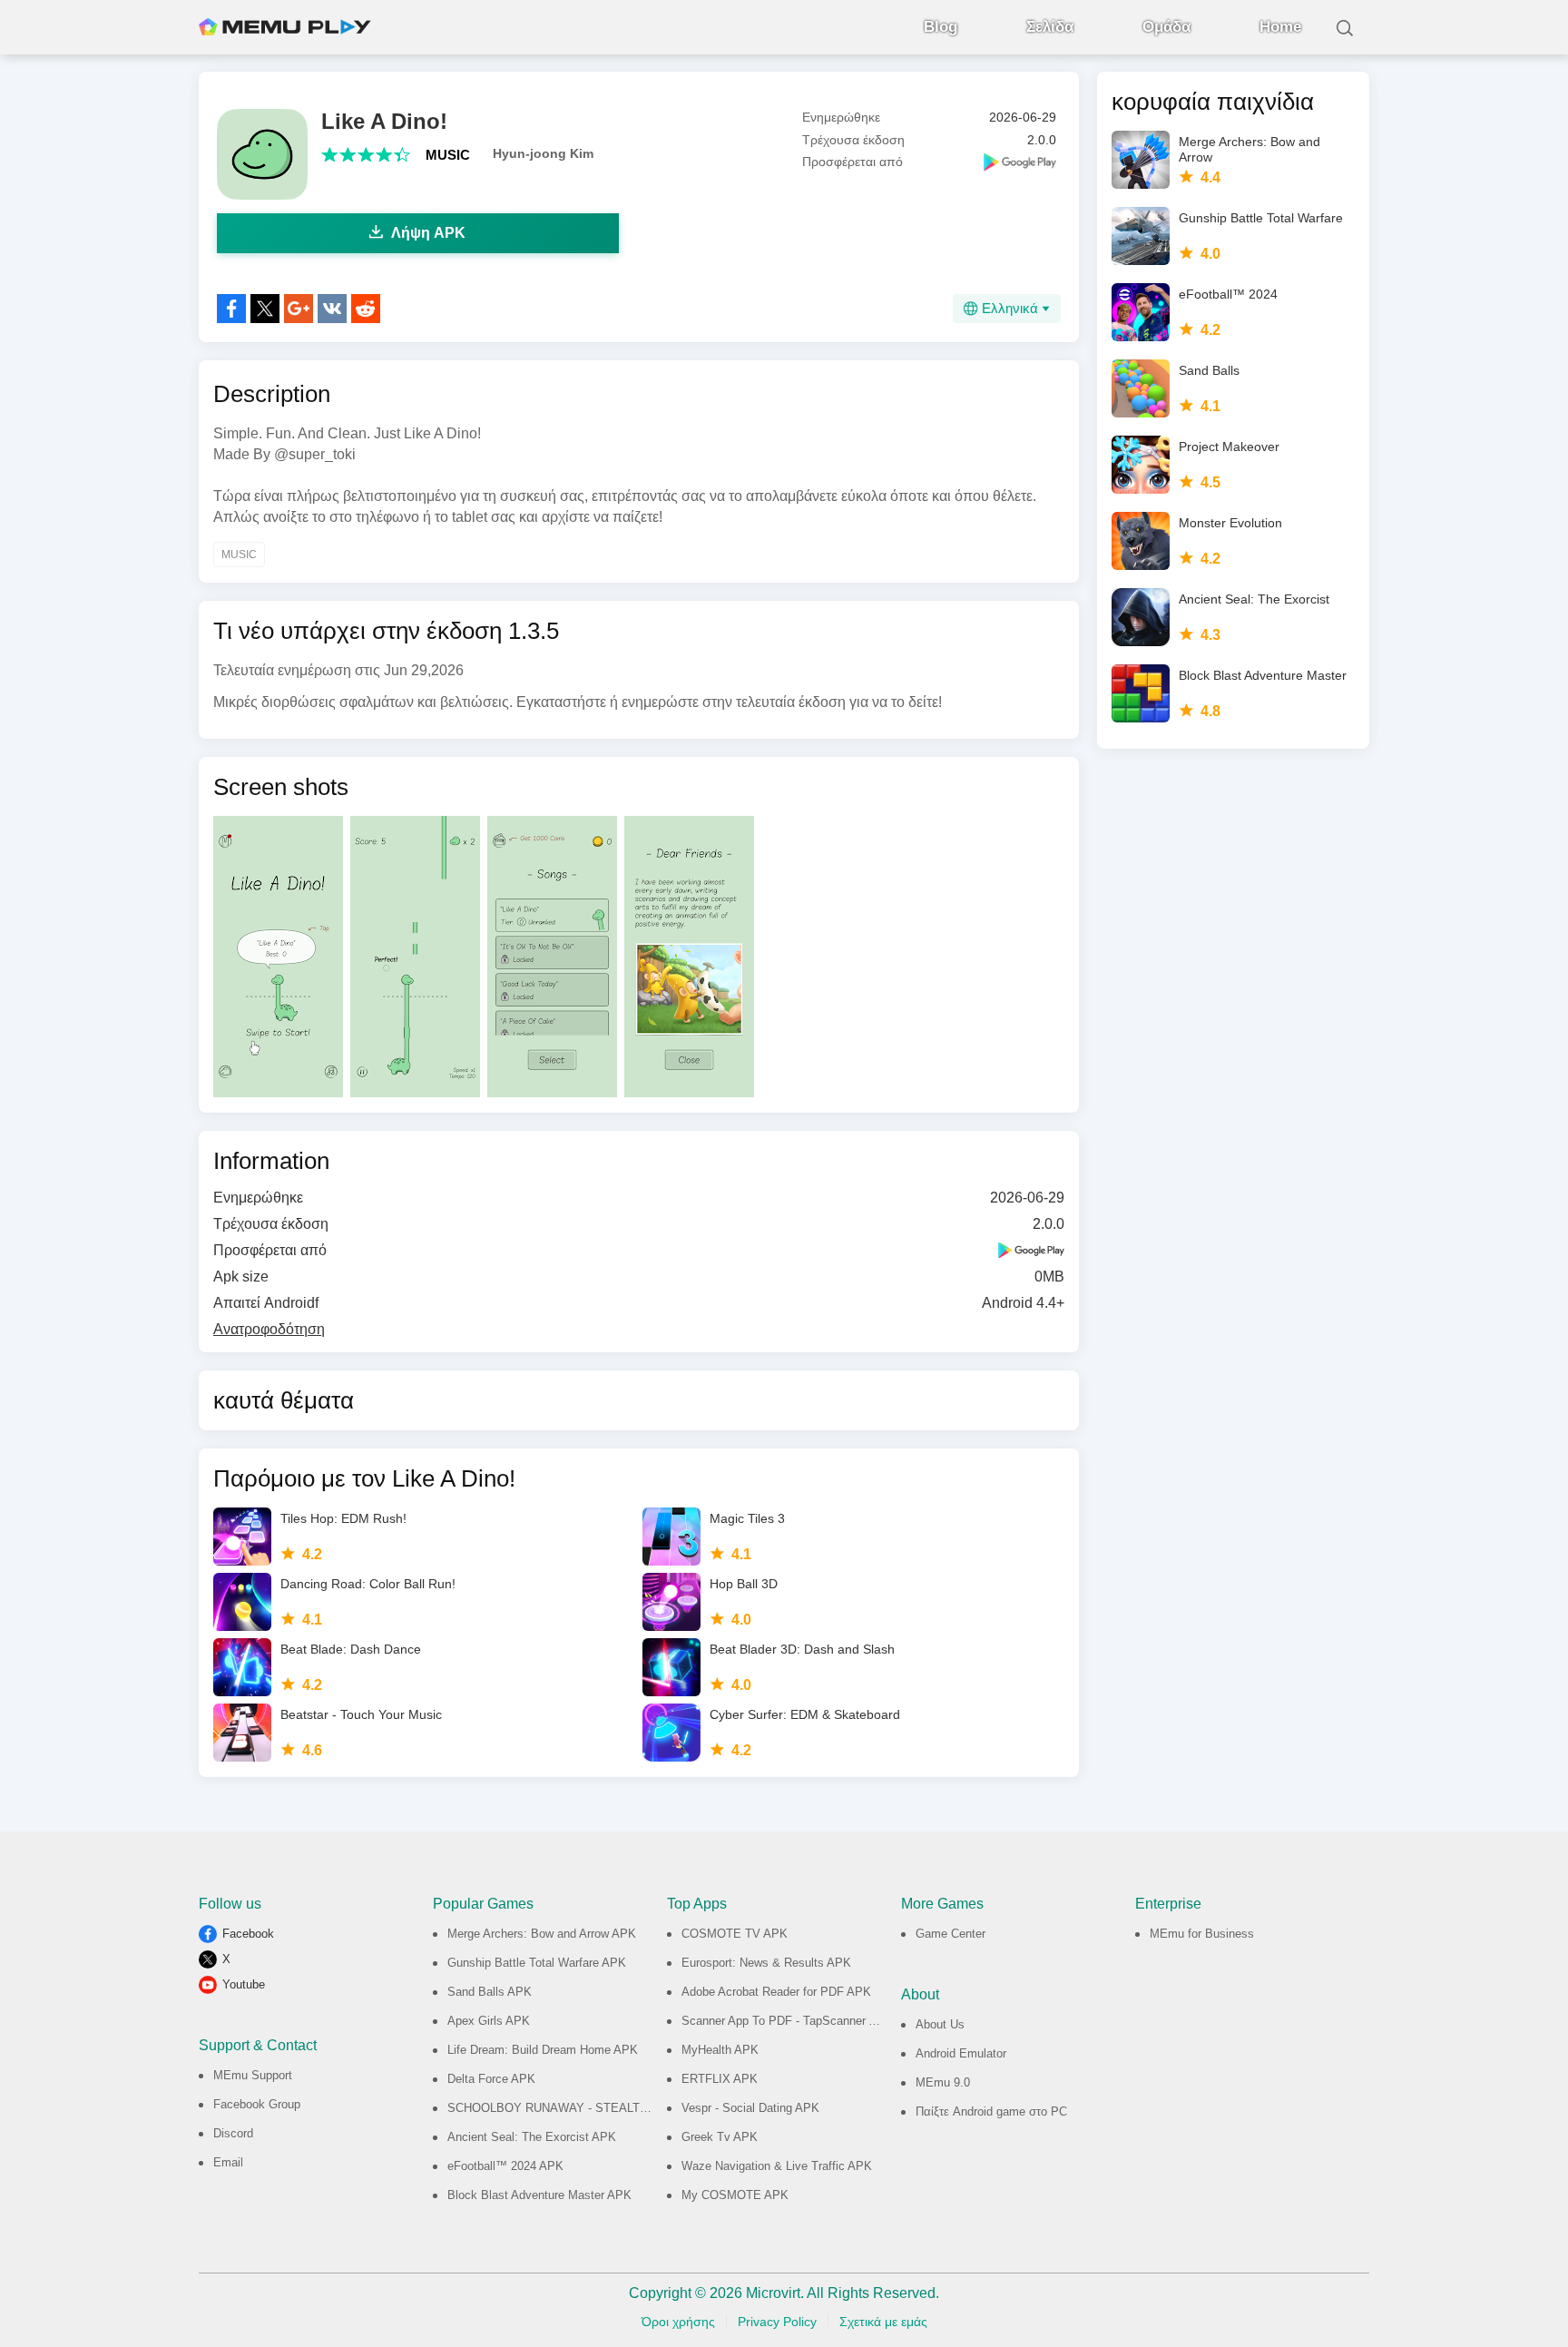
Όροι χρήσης (678, 2322)
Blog (941, 27)
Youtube (244, 1984)
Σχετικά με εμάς (883, 2322)
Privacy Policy (777, 2322)
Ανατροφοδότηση (269, 1329)
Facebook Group (257, 2104)
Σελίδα (1050, 27)
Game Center (951, 1934)
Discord (233, 2133)
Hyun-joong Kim (543, 153)
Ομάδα (1166, 27)
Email (228, 2162)
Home (1280, 27)
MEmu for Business (1202, 1934)
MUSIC (448, 155)
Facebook (248, 1934)
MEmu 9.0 (943, 2082)
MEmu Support (253, 2075)
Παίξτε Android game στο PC (991, 2111)
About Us (940, 2024)
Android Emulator (961, 2053)
